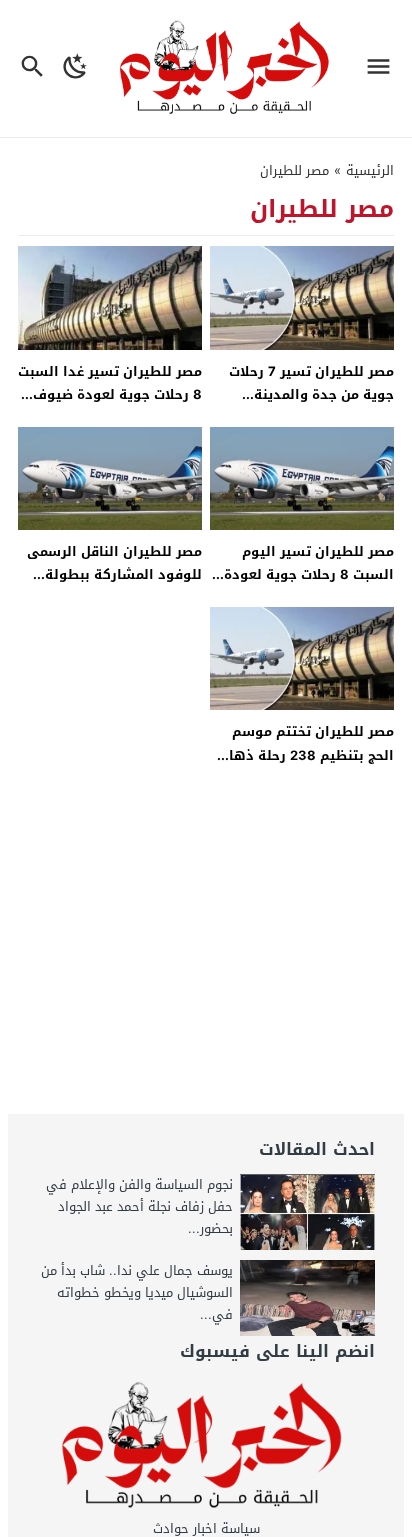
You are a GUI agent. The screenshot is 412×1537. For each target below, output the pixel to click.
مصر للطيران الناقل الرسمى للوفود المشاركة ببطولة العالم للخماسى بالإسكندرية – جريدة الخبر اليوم (113, 586)
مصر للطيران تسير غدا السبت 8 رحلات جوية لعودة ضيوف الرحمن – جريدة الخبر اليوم (110, 395)
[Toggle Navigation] (383, 68)
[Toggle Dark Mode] (76, 68)
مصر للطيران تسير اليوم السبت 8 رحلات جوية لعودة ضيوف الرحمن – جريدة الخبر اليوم (309, 586)
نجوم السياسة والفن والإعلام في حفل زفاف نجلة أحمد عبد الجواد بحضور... (139, 1206)
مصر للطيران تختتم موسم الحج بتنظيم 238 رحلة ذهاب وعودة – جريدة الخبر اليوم (306, 755)
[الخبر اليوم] (206, 1446)
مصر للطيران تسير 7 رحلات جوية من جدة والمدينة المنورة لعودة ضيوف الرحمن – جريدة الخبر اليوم (305, 406)
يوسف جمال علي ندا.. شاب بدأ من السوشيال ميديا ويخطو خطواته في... (137, 1292)
